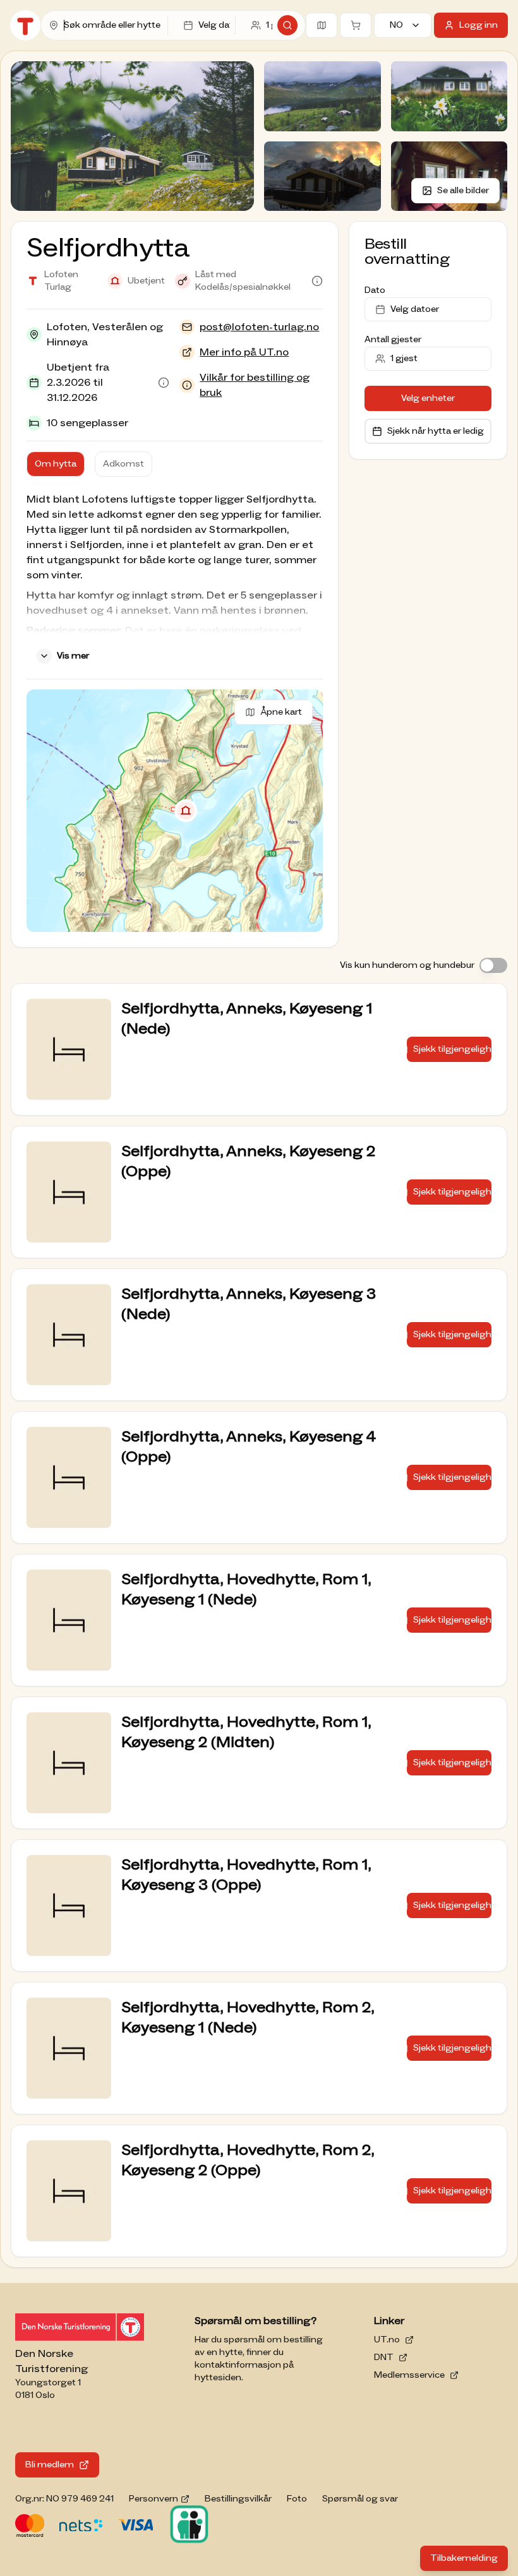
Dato (375, 290)
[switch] (493, 965)
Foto (297, 2499)
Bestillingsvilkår (238, 2499)
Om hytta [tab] (56, 464)
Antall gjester (393, 340)
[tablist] (89, 464)
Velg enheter (428, 398)
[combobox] (113, 25)
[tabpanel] (175, 580)
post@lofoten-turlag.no (259, 327)
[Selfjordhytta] (186, 811)
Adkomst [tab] (123, 464)
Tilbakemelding (469, 2561)
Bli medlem (50, 2465)
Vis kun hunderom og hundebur (407, 965)
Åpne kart (281, 712)
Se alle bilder (463, 191)
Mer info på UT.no (244, 352)
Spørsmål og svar (360, 2499)
